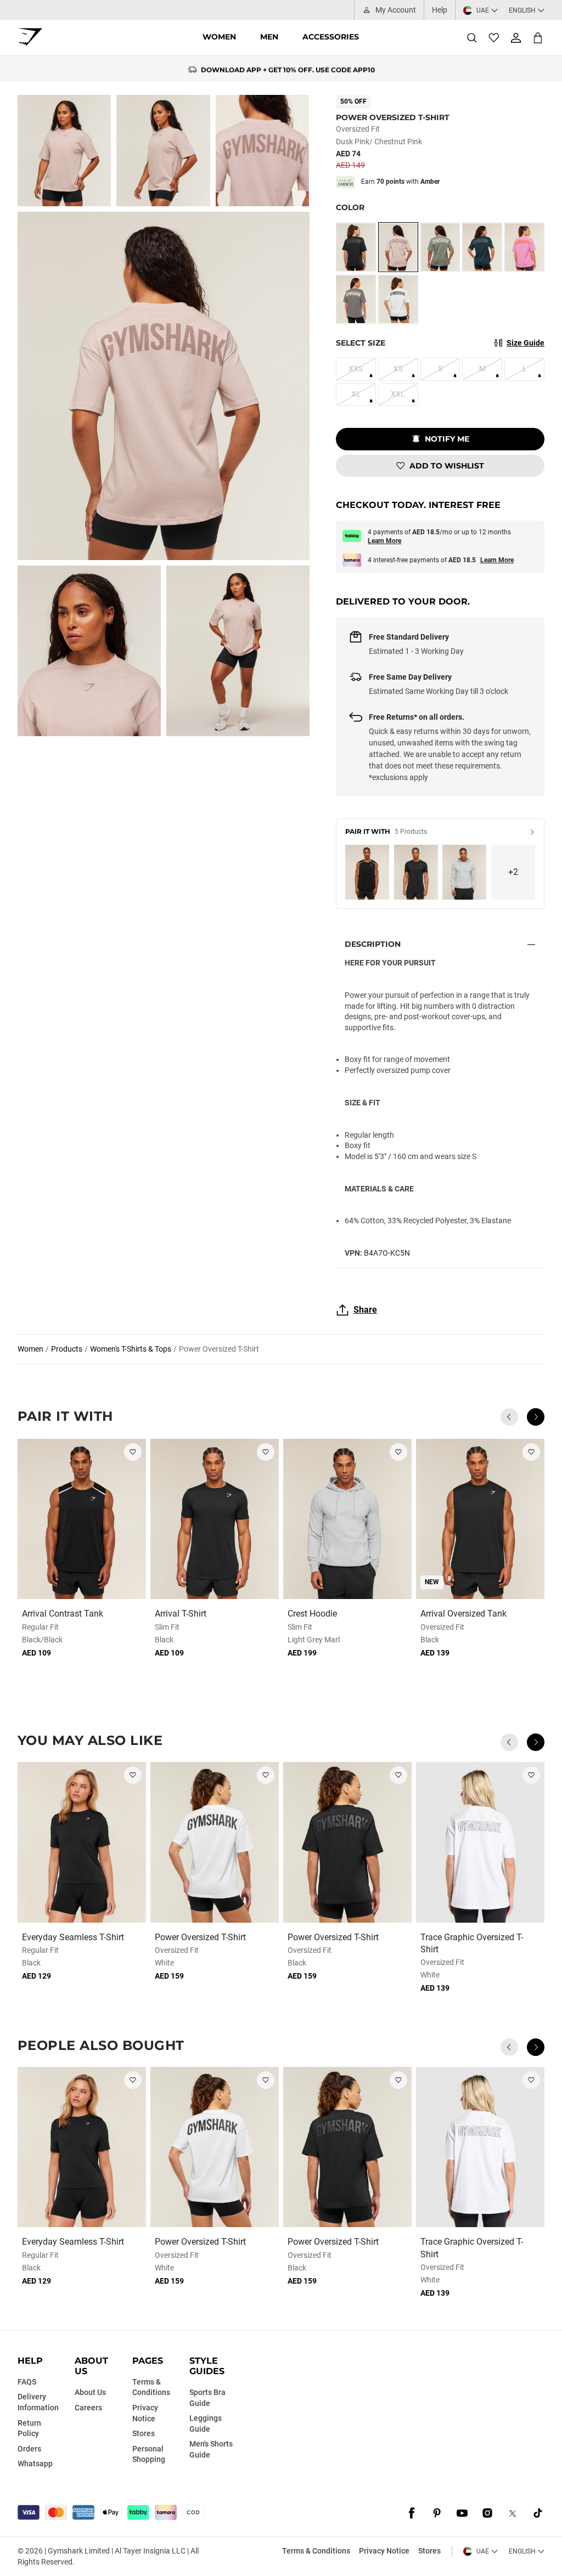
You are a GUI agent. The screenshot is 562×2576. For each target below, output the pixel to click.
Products (67, 1349)
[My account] (516, 38)
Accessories (331, 37)
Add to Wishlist (447, 466)
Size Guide (526, 343)
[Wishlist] (494, 38)
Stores (429, 2551)
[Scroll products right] (536, 1417)
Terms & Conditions (316, 2551)
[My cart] (538, 38)
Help (440, 10)
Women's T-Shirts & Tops (131, 1349)
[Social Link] (412, 2513)
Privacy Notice (384, 2551)
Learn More (384, 541)
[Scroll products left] (509, 1417)
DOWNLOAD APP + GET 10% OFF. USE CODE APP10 (288, 69)
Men (269, 37)
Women (219, 37)
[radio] (356, 247)
